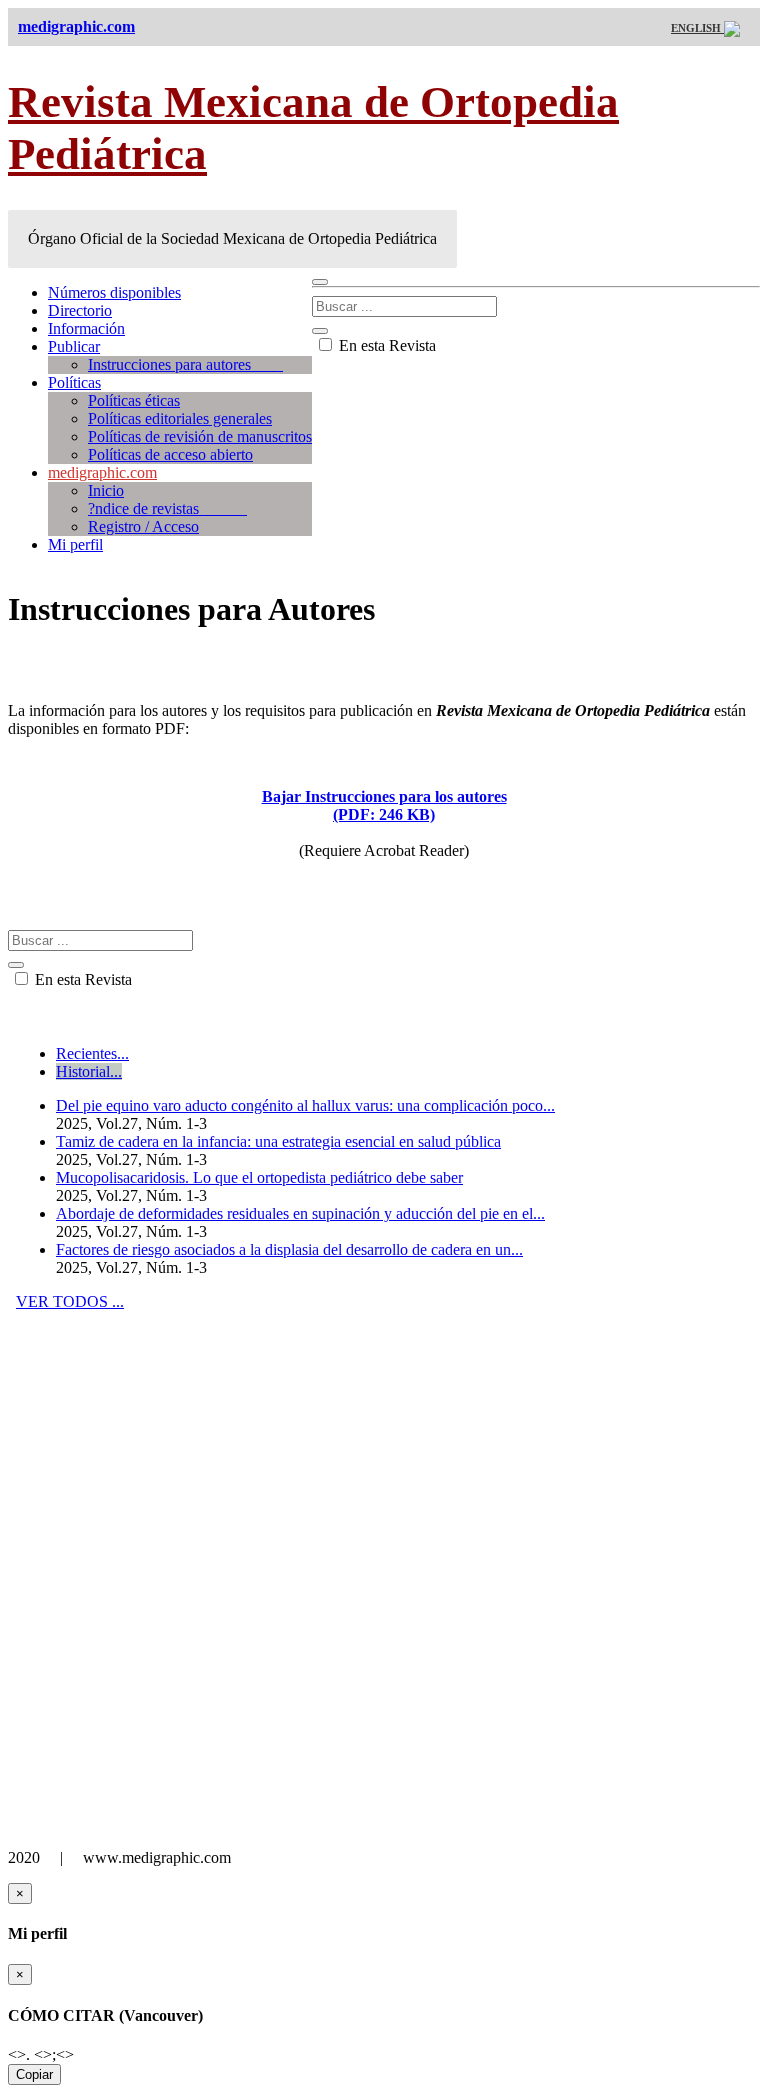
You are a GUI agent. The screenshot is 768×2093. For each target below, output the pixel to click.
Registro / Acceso (143, 526)
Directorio (80, 310)
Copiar (34, 2074)
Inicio (106, 490)
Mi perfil (75, 544)
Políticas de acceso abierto (170, 454)
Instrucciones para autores (185, 364)
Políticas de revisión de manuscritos (200, 436)
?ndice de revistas (167, 508)
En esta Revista (385, 345)
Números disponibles (114, 292)
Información (86, 328)
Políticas (74, 382)
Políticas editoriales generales (180, 418)
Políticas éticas (134, 400)
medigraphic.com (102, 472)
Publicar (74, 346)
